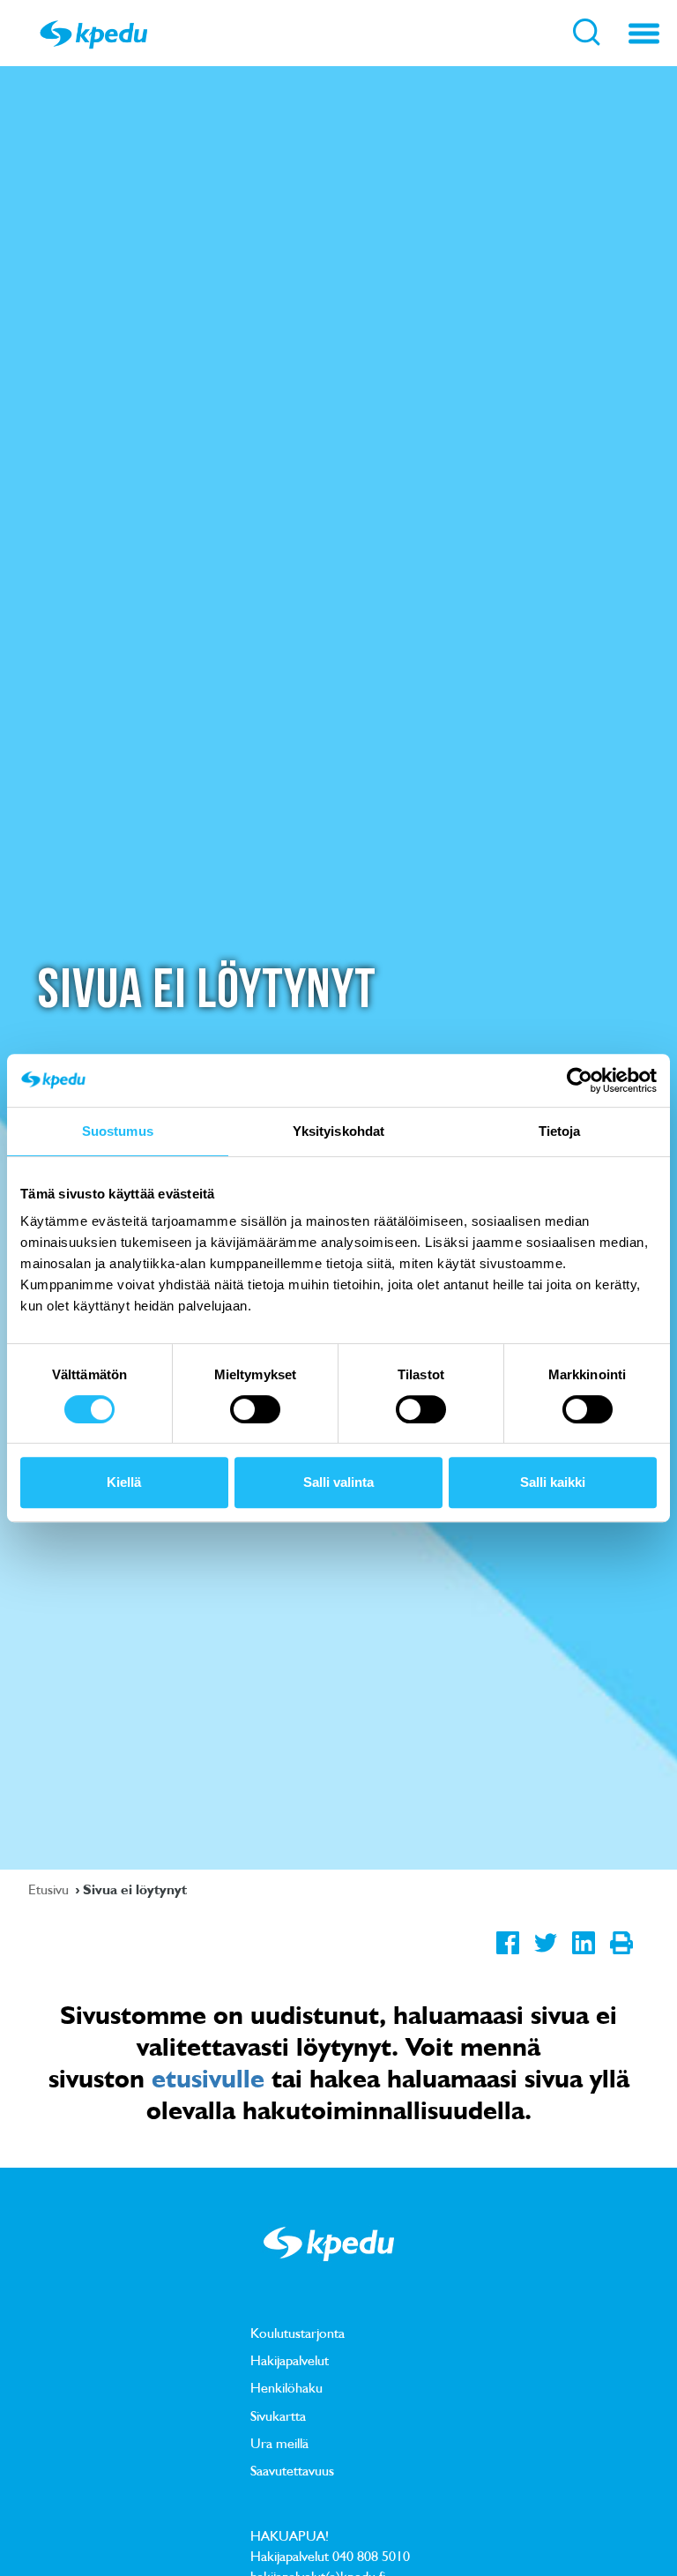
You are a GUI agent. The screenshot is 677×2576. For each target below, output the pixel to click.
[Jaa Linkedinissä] (583, 1956)
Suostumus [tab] (118, 1131)
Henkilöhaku (286, 2387)
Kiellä (124, 1482)
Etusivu (50, 1889)
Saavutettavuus (292, 2470)
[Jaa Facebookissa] (507, 1956)
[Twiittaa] (545, 1956)
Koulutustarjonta (298, 2333)
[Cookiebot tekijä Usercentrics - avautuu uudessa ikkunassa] (580, 1080)
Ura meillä (279, 2443)
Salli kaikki (553, 1482)
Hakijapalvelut (290, 2360)
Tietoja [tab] (560, 1131)
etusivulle (208, 2078)
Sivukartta (278, 2415)
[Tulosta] (621, 1956)
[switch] (255, 1409)
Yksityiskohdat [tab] (338, 1131)
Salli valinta (338, 1482)
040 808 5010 (371, 2556)
